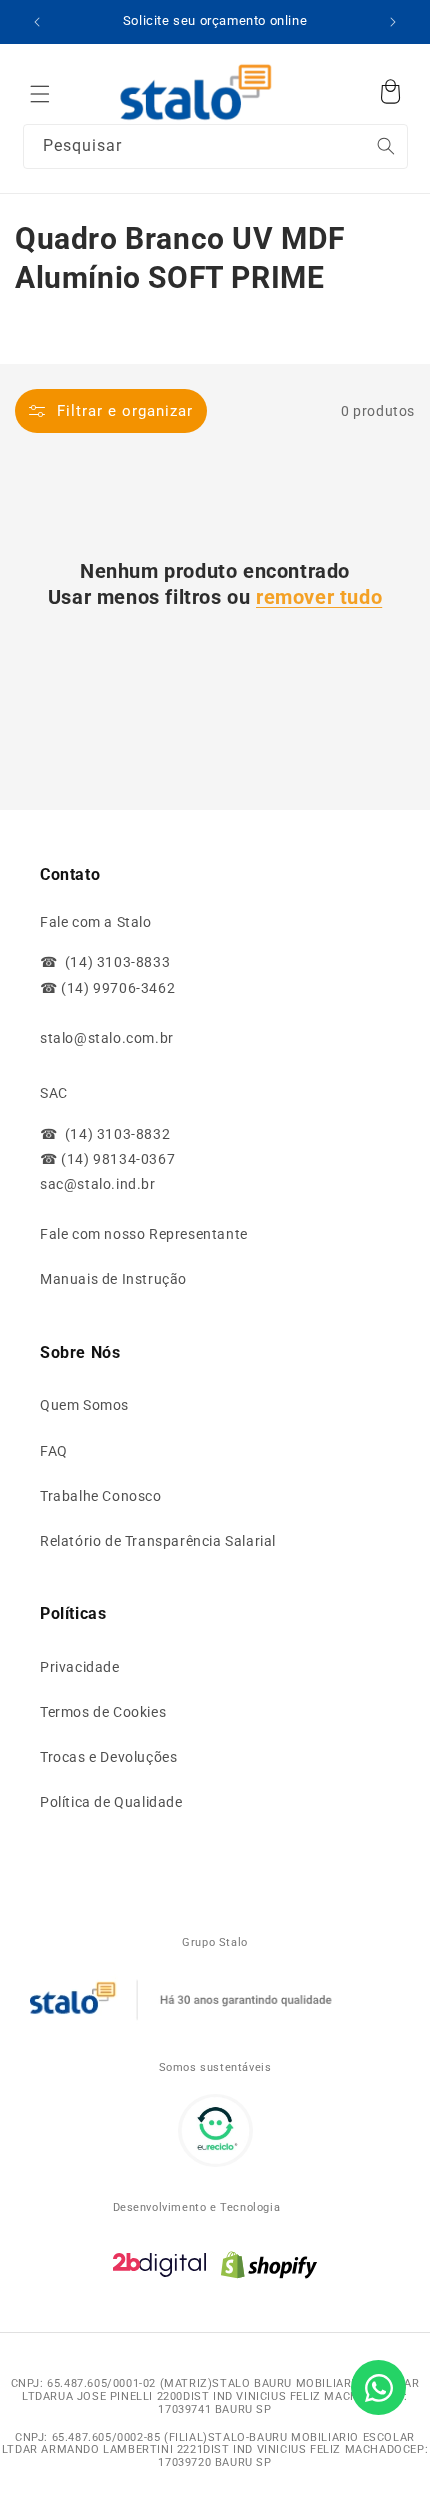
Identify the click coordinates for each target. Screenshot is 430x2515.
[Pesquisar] (346, 89)
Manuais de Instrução (113, 1279)
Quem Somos (84, 1405)
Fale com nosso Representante (144, 1234)
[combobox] (215, 146)
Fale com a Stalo (96, 922)
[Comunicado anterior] (37, 22)
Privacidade (80, 1667)
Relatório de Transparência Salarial (158, 1541)
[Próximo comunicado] (393, 22)
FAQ (54, 1451)
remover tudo (319, 597)
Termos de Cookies (103, 1712)
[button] (40, 94)
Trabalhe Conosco (101, 1496)
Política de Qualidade (111, 1802)
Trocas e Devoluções (108, 1757)
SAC (54, 1093)
